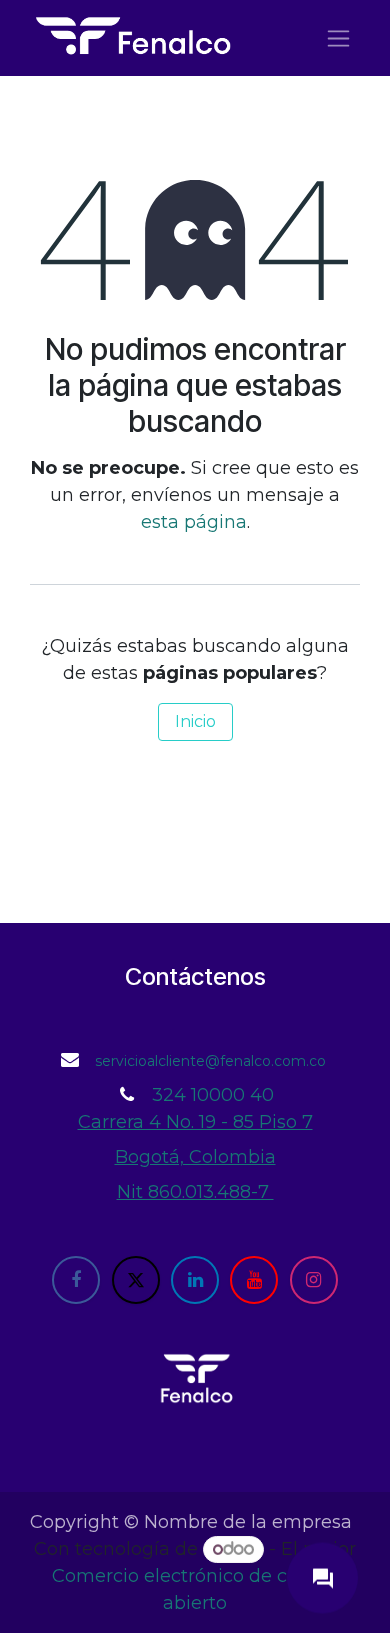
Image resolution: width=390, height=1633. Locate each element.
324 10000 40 (213, 1095)
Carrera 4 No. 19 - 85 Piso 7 (195, 1122)
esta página (194, 522)
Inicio (195, 721)
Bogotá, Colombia (195, 1157)
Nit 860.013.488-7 (195, 1192)
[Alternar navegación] (338, 38)
